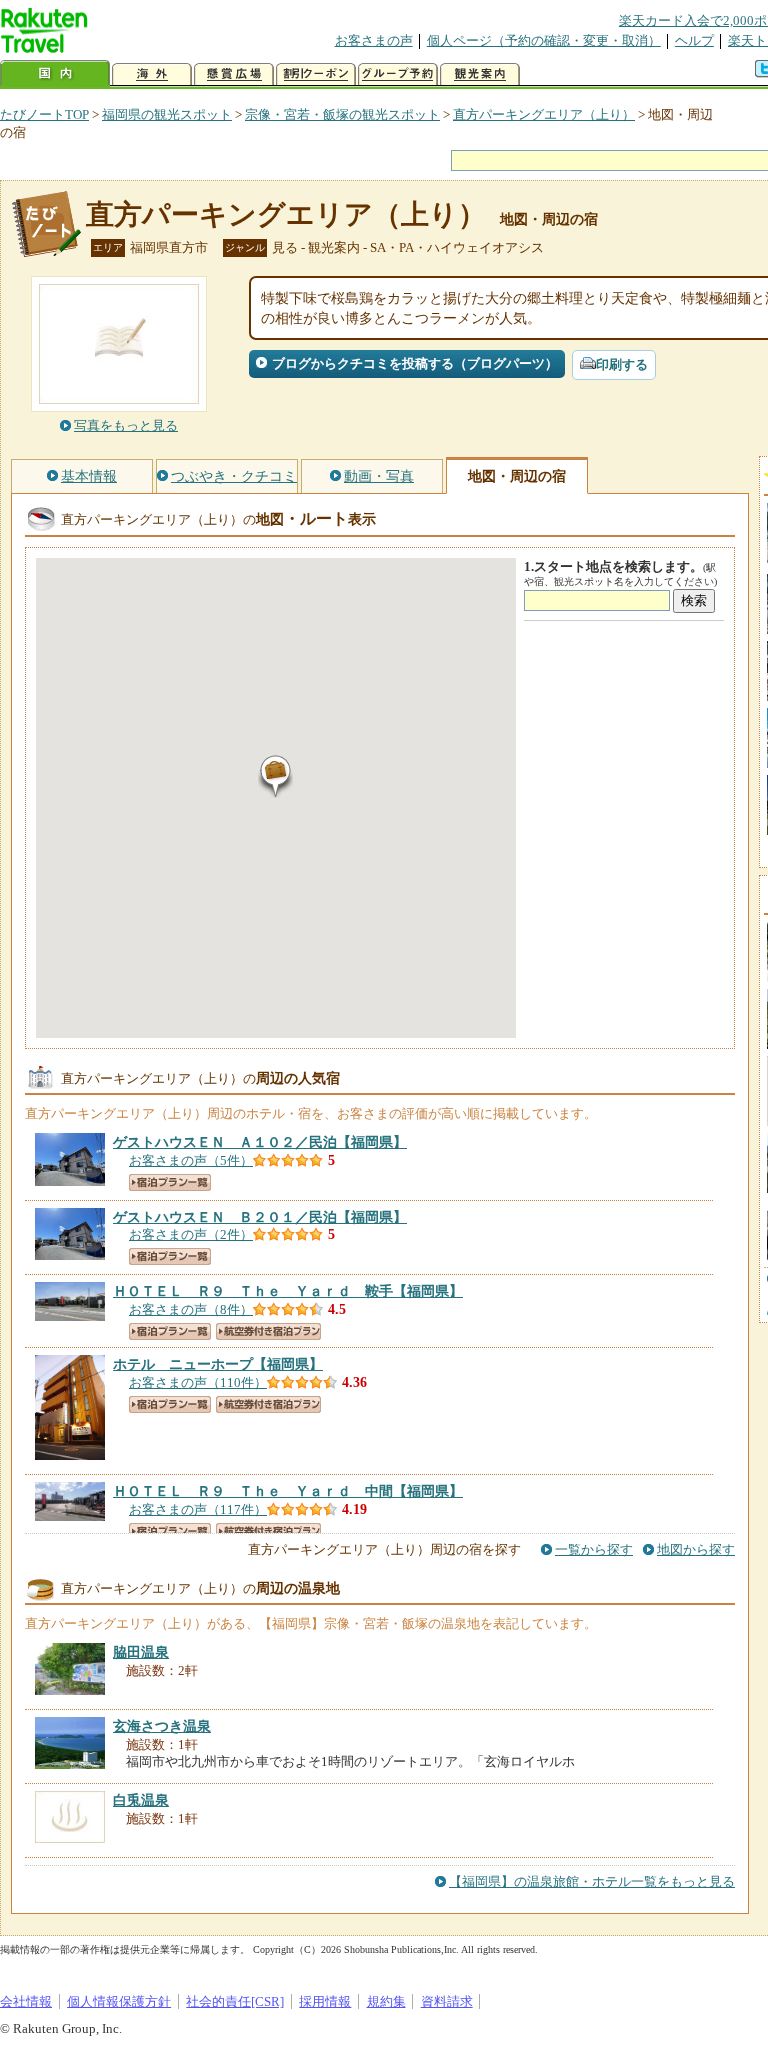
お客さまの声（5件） (191, 1160)
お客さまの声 (374, 40)
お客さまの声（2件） (191, 1234)
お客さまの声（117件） (198, 1509)
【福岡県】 (260, 1142)
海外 (152, 74)
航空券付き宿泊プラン (268, 1331)
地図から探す (696, 1549)
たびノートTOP (44, 114)
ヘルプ (694, 40)
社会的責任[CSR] (235, 2001)
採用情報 (325, 2001)
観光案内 (480, 74)
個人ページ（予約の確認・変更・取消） (544, 40)
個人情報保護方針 (119, 2001)
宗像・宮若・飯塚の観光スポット (342, 114)
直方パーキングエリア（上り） (544, 114)
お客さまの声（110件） (198, 1382)
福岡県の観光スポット (167, 114)
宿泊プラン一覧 (170, 1182)
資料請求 (447, 2001)
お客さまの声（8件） (191, 1309)
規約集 (386, 2001)
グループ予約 (398, 74)
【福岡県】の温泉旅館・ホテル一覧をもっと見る (592, 1881)
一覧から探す (594, 1549)
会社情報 (26, 2001)
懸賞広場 (234, 74)
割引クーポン (316, 74)
